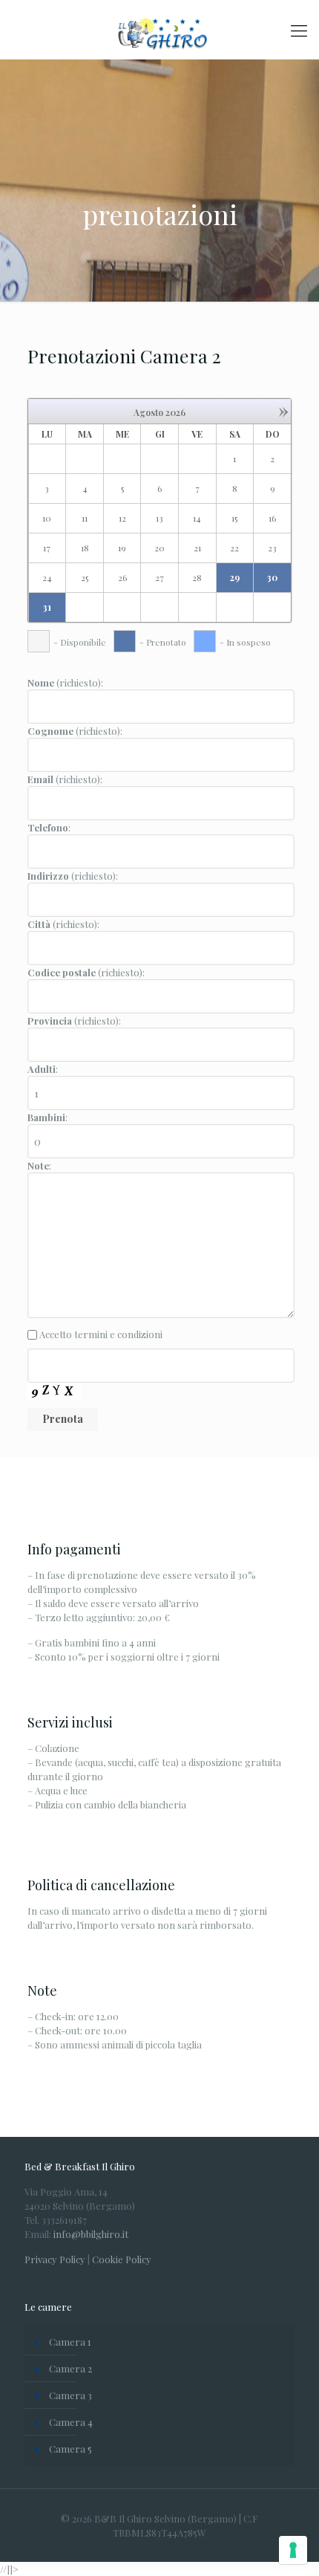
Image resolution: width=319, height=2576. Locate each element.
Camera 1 (70, 2342)
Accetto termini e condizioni (101, 1334)
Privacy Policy (55, 2259)
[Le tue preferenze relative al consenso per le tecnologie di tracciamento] (293, 2550)
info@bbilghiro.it (91, 2234)
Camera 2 (70, 2368)
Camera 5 (70, 2449)
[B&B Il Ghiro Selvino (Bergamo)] (159, 30)
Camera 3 (70, 2395)
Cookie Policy (122, 2259)
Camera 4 (71, 2422)
